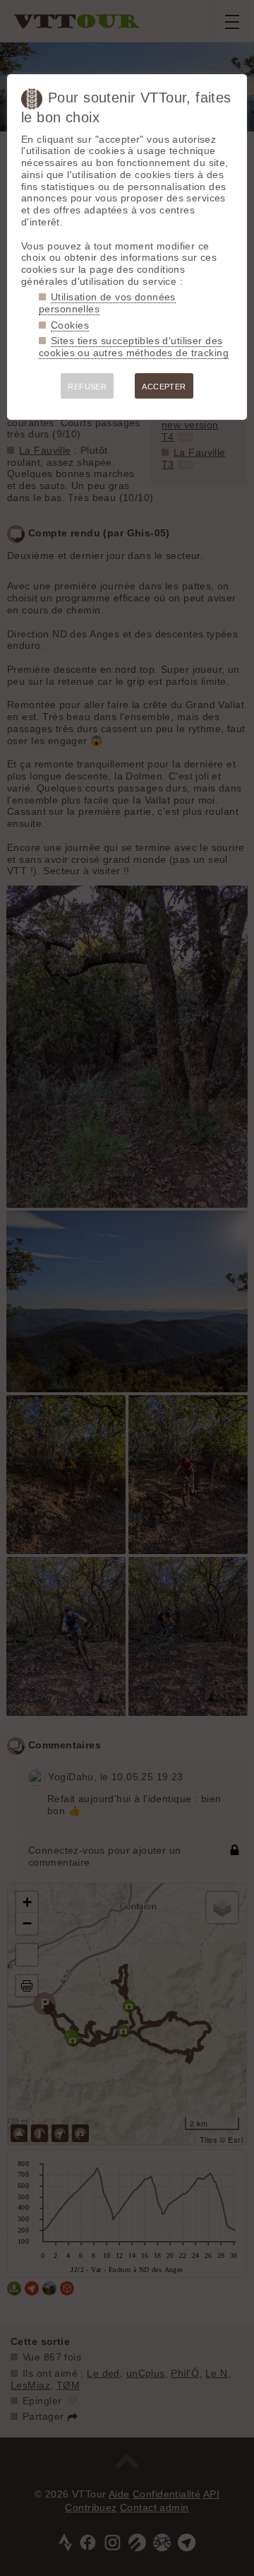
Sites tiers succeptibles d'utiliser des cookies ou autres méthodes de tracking (134, 347)
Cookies (70, 325)
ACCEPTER (164, 387)
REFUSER (87, 387)
